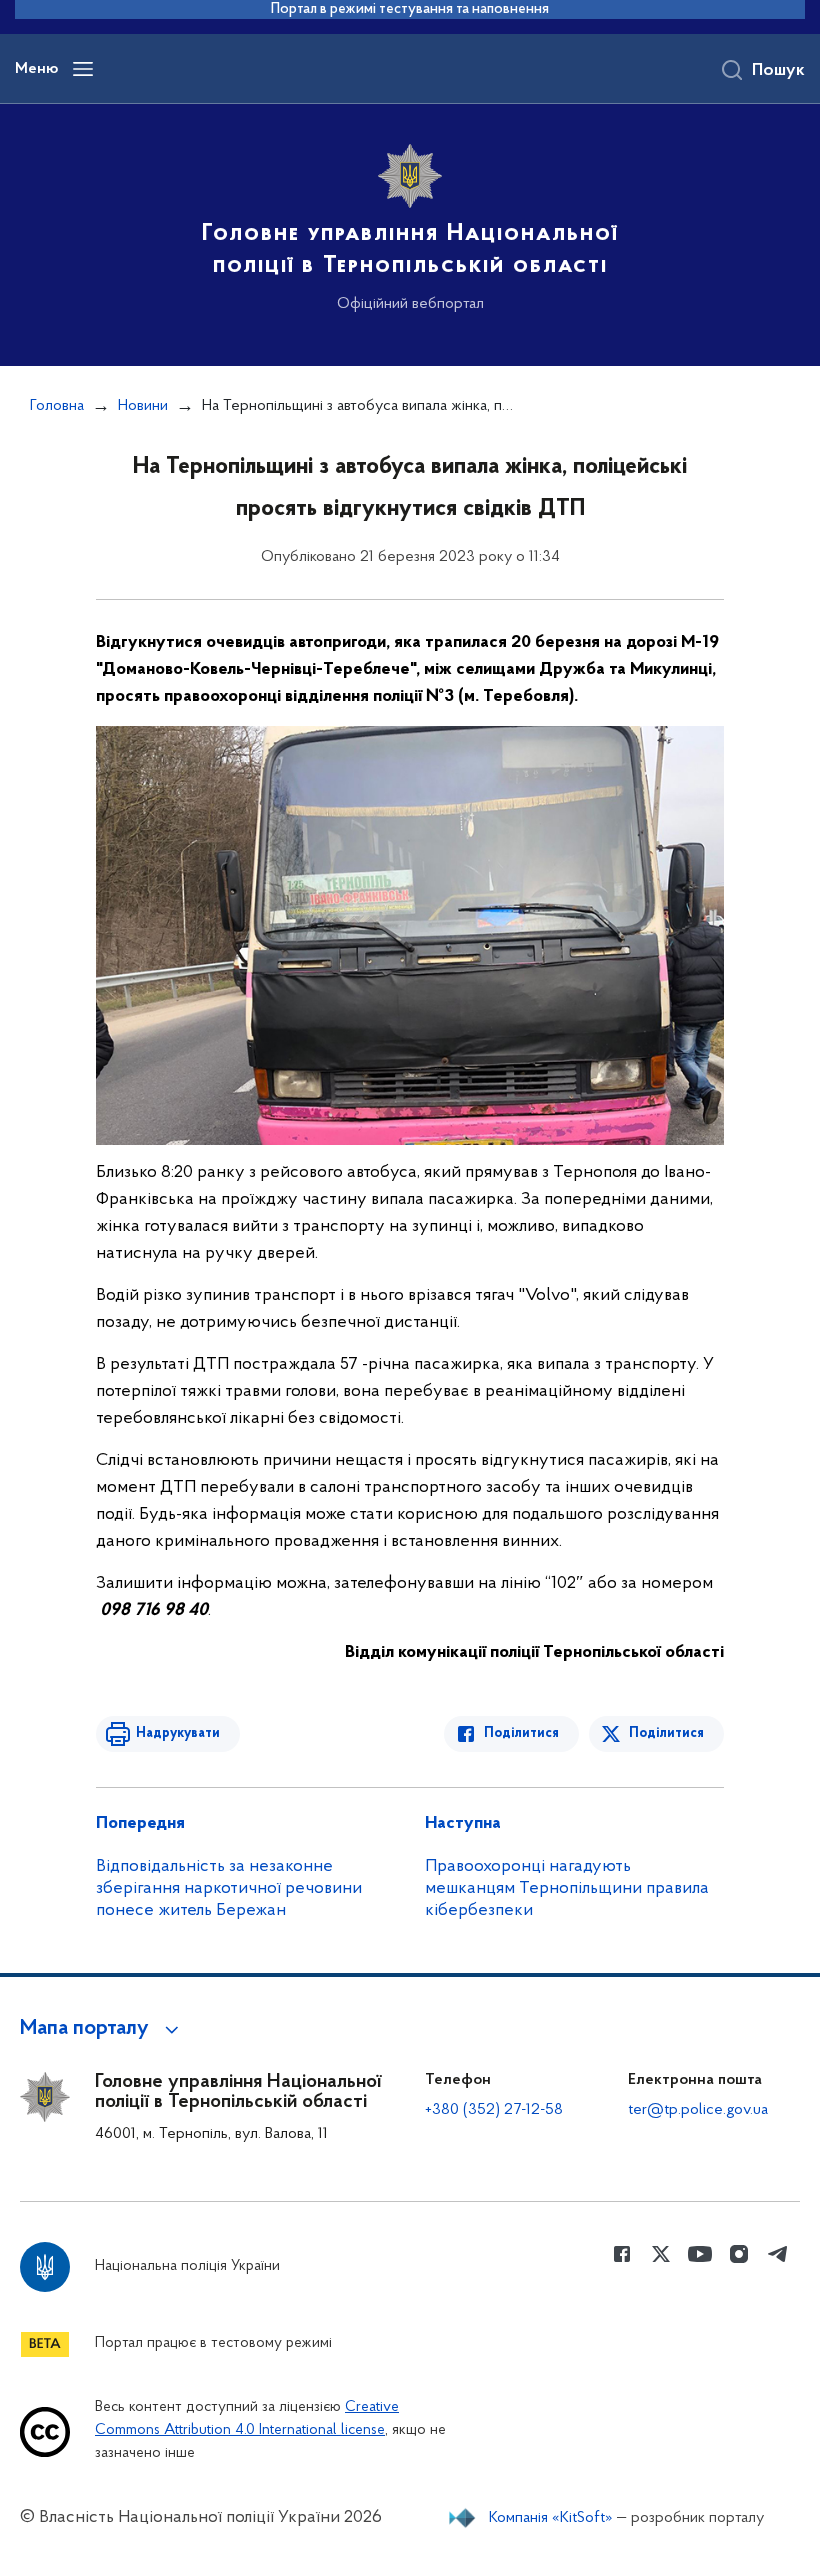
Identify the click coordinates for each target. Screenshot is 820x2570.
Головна (57, 406)
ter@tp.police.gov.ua (698, 2110)
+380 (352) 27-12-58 (494, 2110)
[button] (102, 2029)
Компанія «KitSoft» (551, 2518)
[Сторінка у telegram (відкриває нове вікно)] (778, 2254)
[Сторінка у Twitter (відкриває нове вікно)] (661, 2254)
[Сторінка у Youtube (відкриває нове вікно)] (700, 2254)
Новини (143, 406)
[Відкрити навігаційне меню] (83, 69)
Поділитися (521, 1733)
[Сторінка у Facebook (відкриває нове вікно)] (622, 2254)
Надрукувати (178, 1733)
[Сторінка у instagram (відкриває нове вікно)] (739, 2254)
